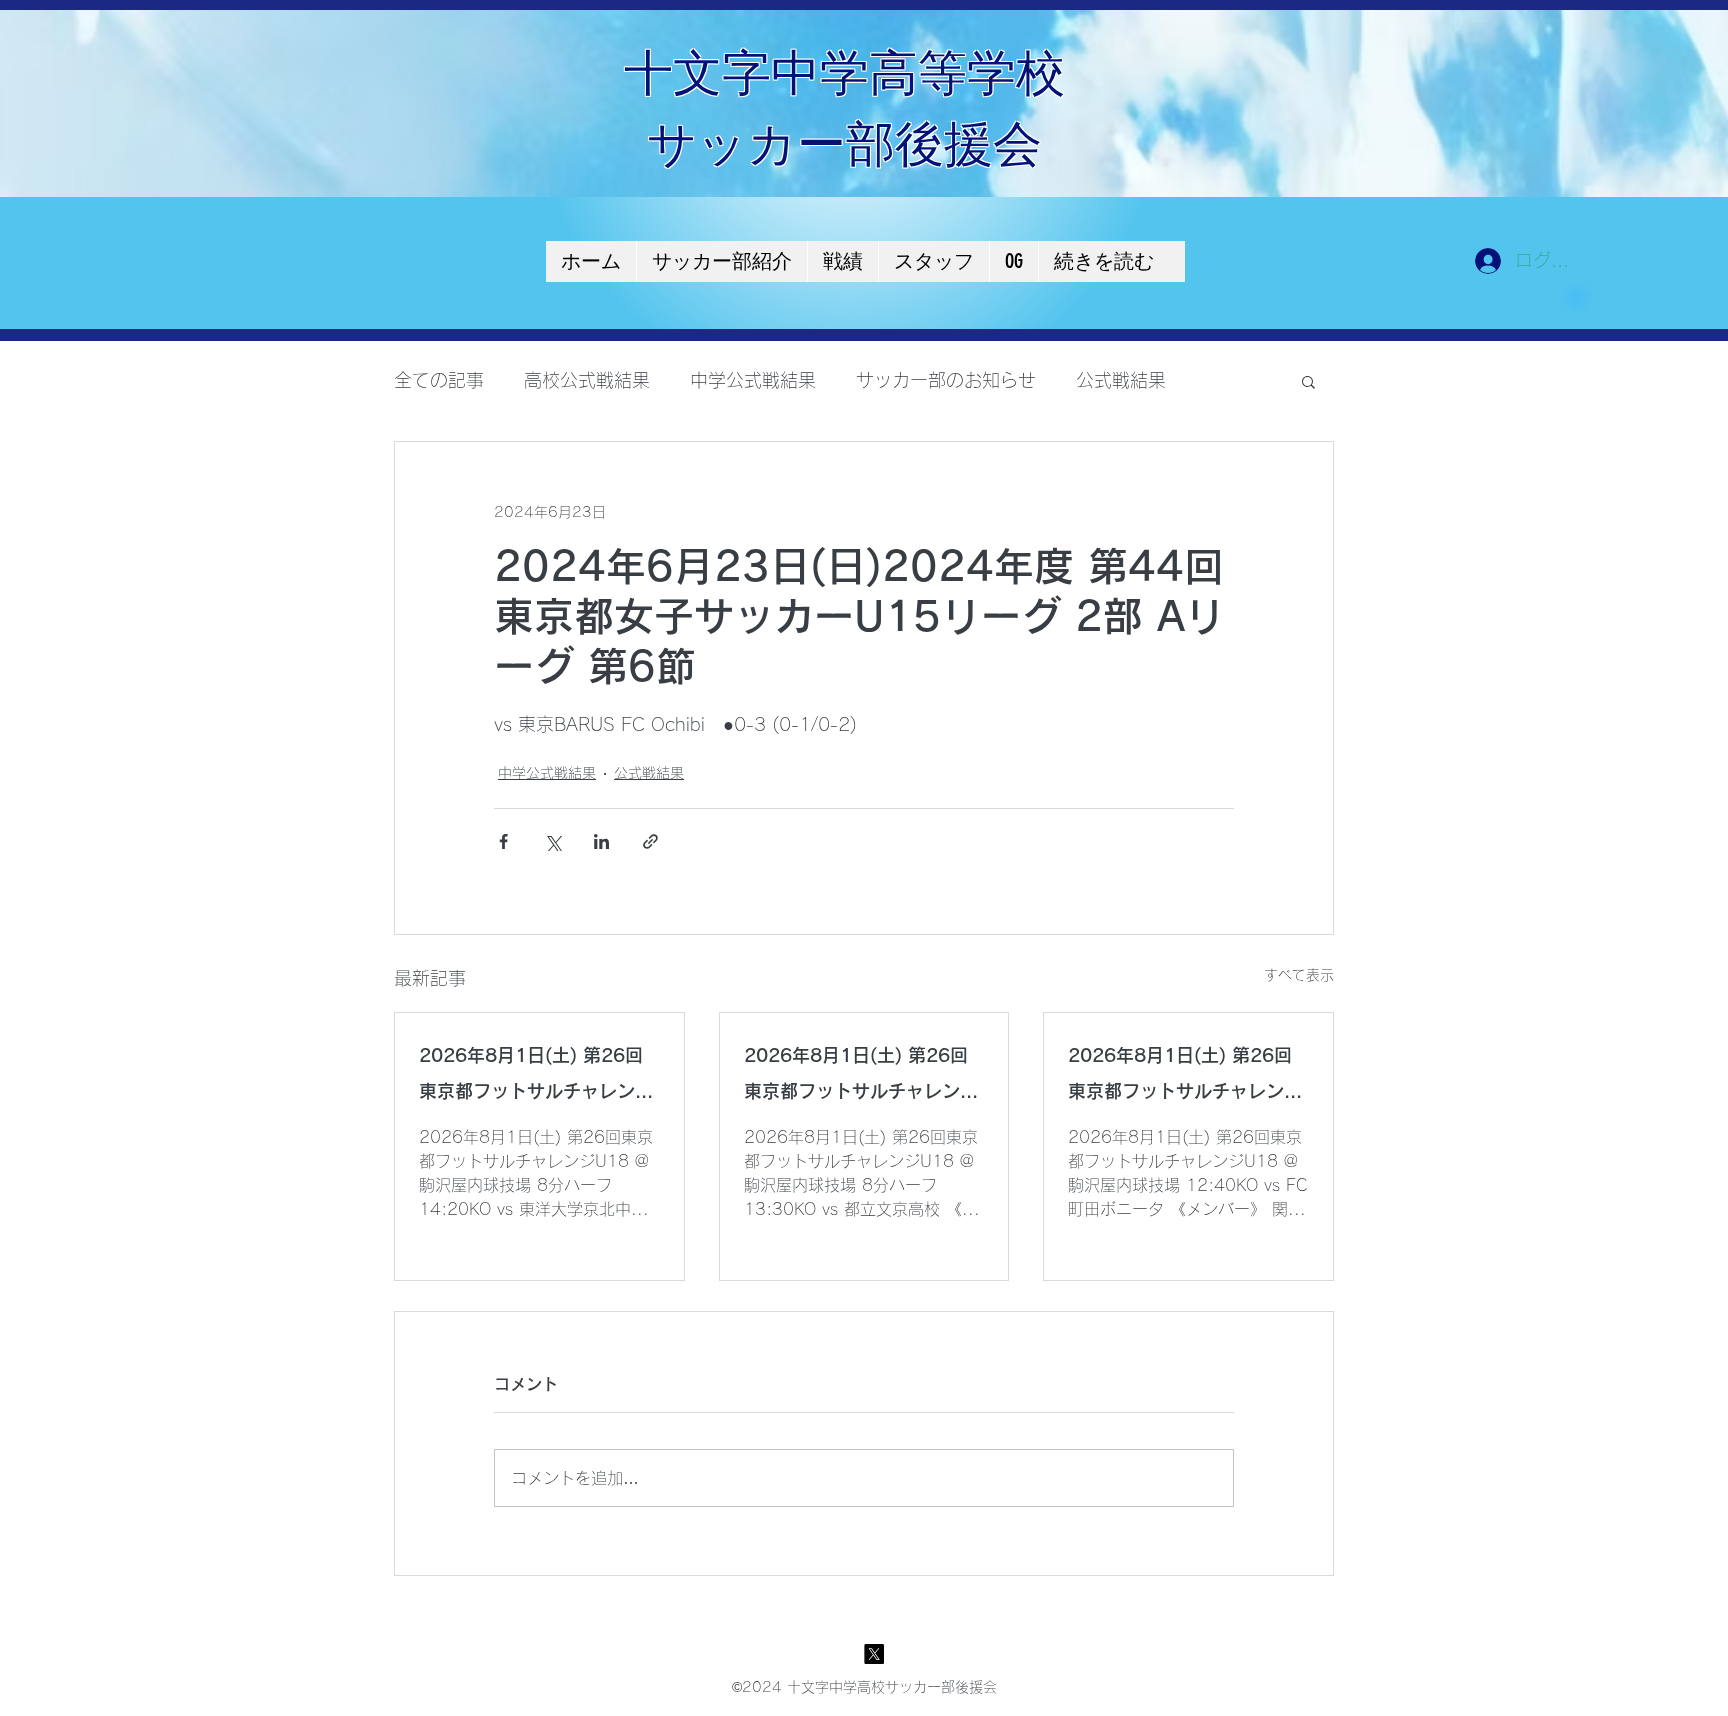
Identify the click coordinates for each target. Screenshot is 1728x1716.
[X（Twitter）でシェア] (552, 841)
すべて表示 (1299, 975)
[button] (1308, 381)
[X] (874, 1654)
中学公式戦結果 (753, 380)
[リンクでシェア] (650, 841)
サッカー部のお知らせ (946, 380)
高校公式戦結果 (587, 380)
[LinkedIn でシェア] (601, 841)
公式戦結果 (1121, 380)
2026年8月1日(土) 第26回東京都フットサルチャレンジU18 (536, 1077)
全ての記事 (439, 380)
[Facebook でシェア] (503, 841)
